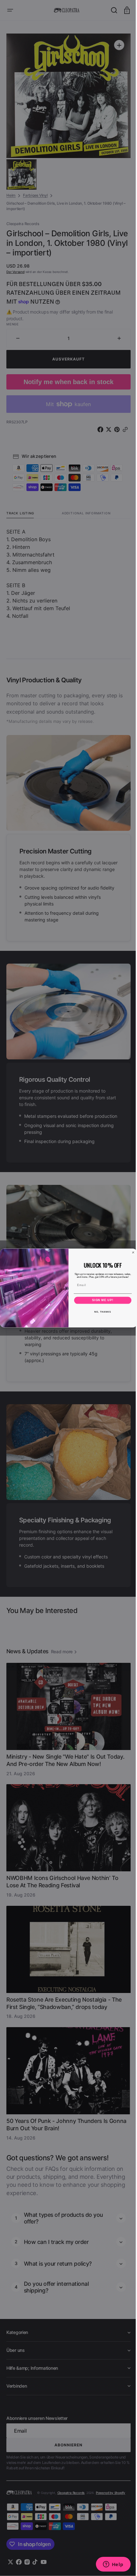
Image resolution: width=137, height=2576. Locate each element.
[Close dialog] (131, 1252)
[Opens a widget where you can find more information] (108, 2565)
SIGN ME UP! (101, 1300)
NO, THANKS (100, 1312)
